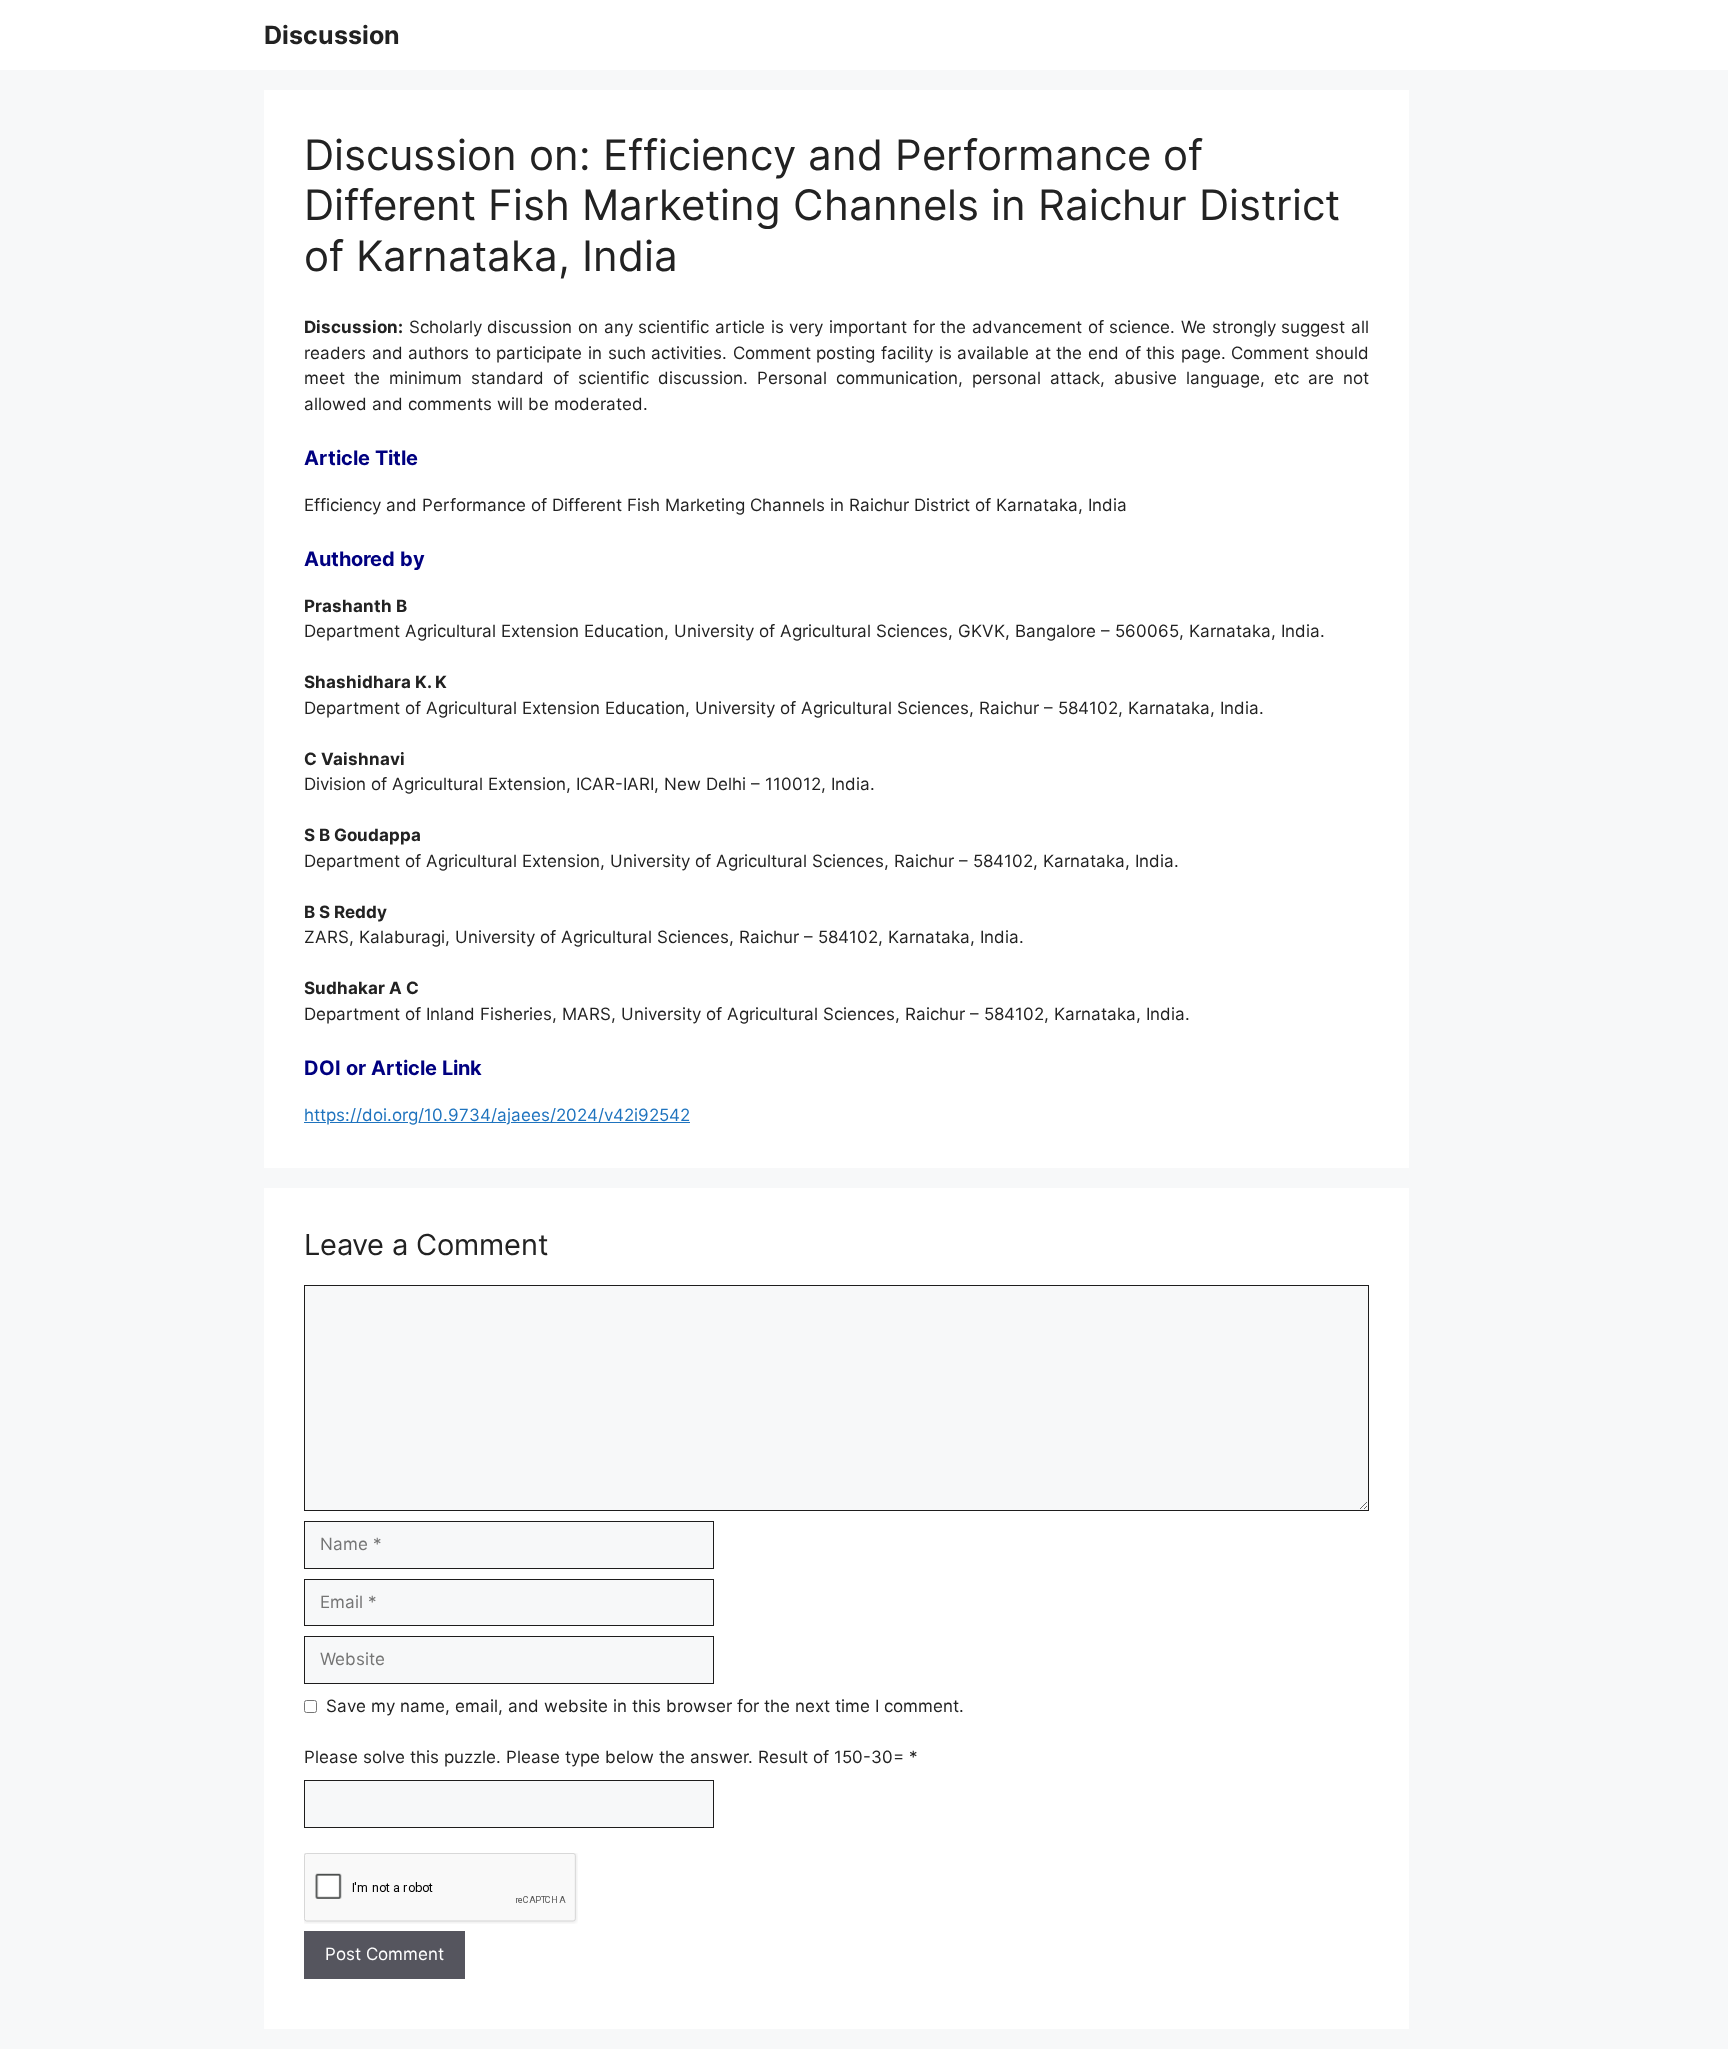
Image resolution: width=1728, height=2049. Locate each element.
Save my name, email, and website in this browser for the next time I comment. (645, 1706)
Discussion (332, 35)
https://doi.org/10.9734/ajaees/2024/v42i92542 (497, 1115)
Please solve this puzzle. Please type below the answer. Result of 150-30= (611, 1757)
